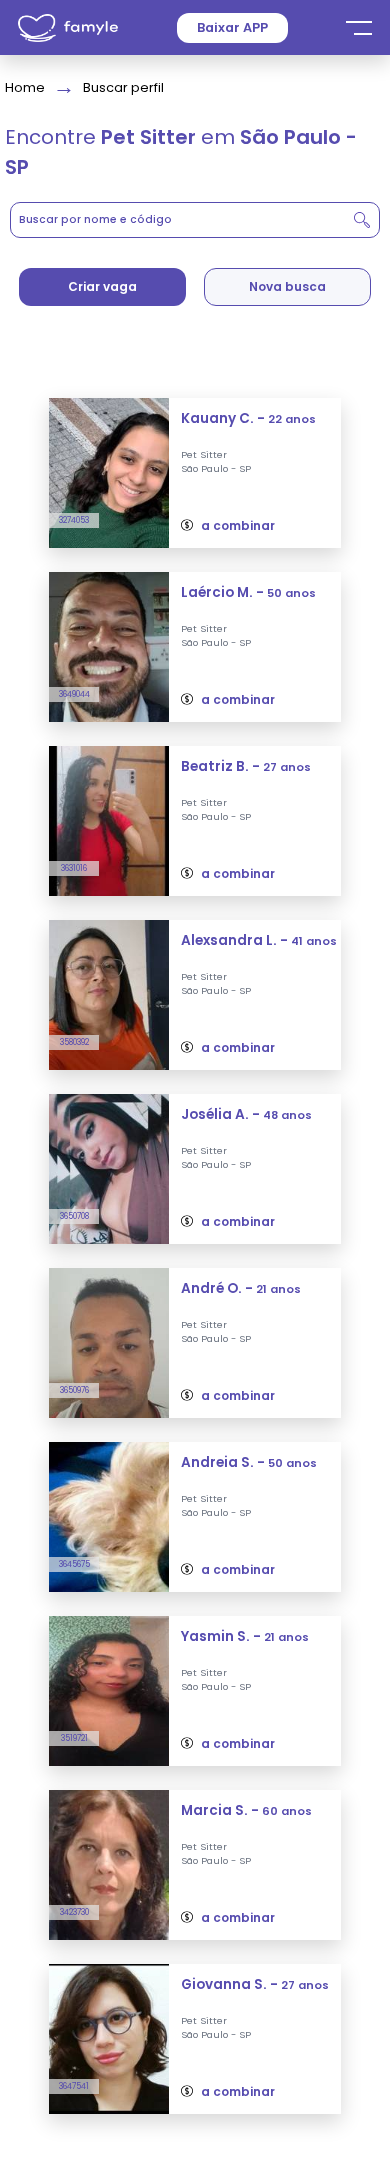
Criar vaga (102, 286)
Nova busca (287, 286)
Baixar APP (232, 27)
